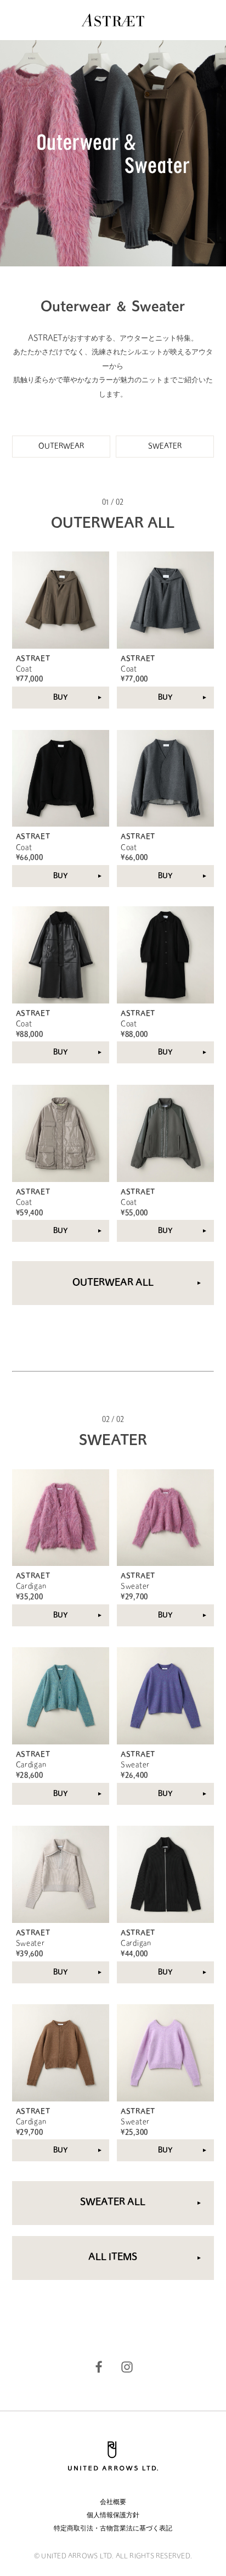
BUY (61, 698)
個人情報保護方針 (113, 2516)
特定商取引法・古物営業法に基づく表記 (113, 2529)
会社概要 (113, 2502)
